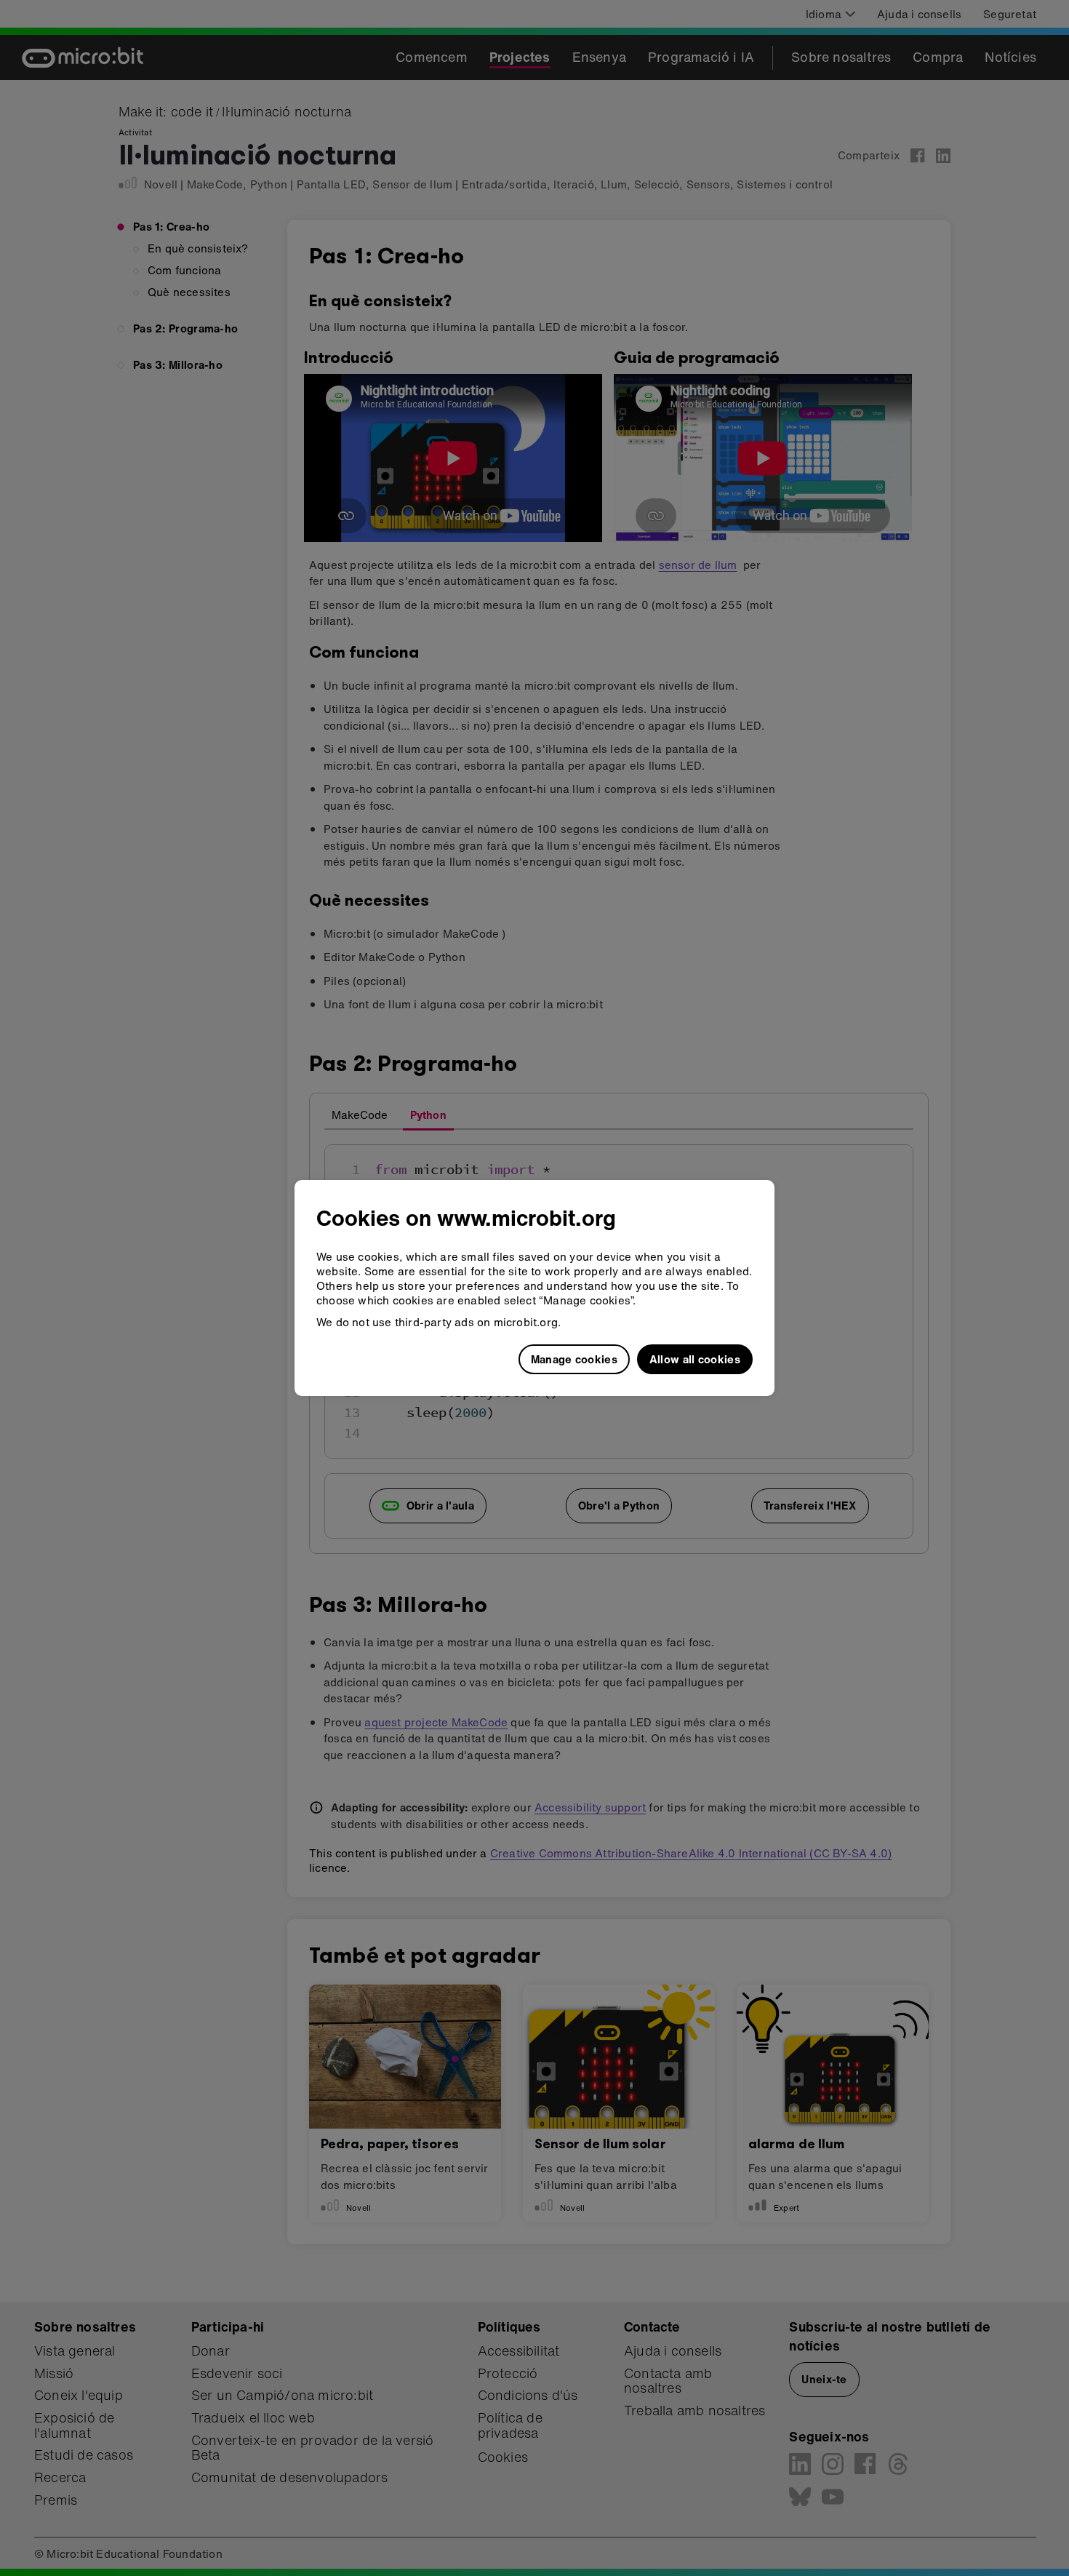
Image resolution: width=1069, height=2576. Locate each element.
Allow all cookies (695, 1359)
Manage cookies (574, 1359)
